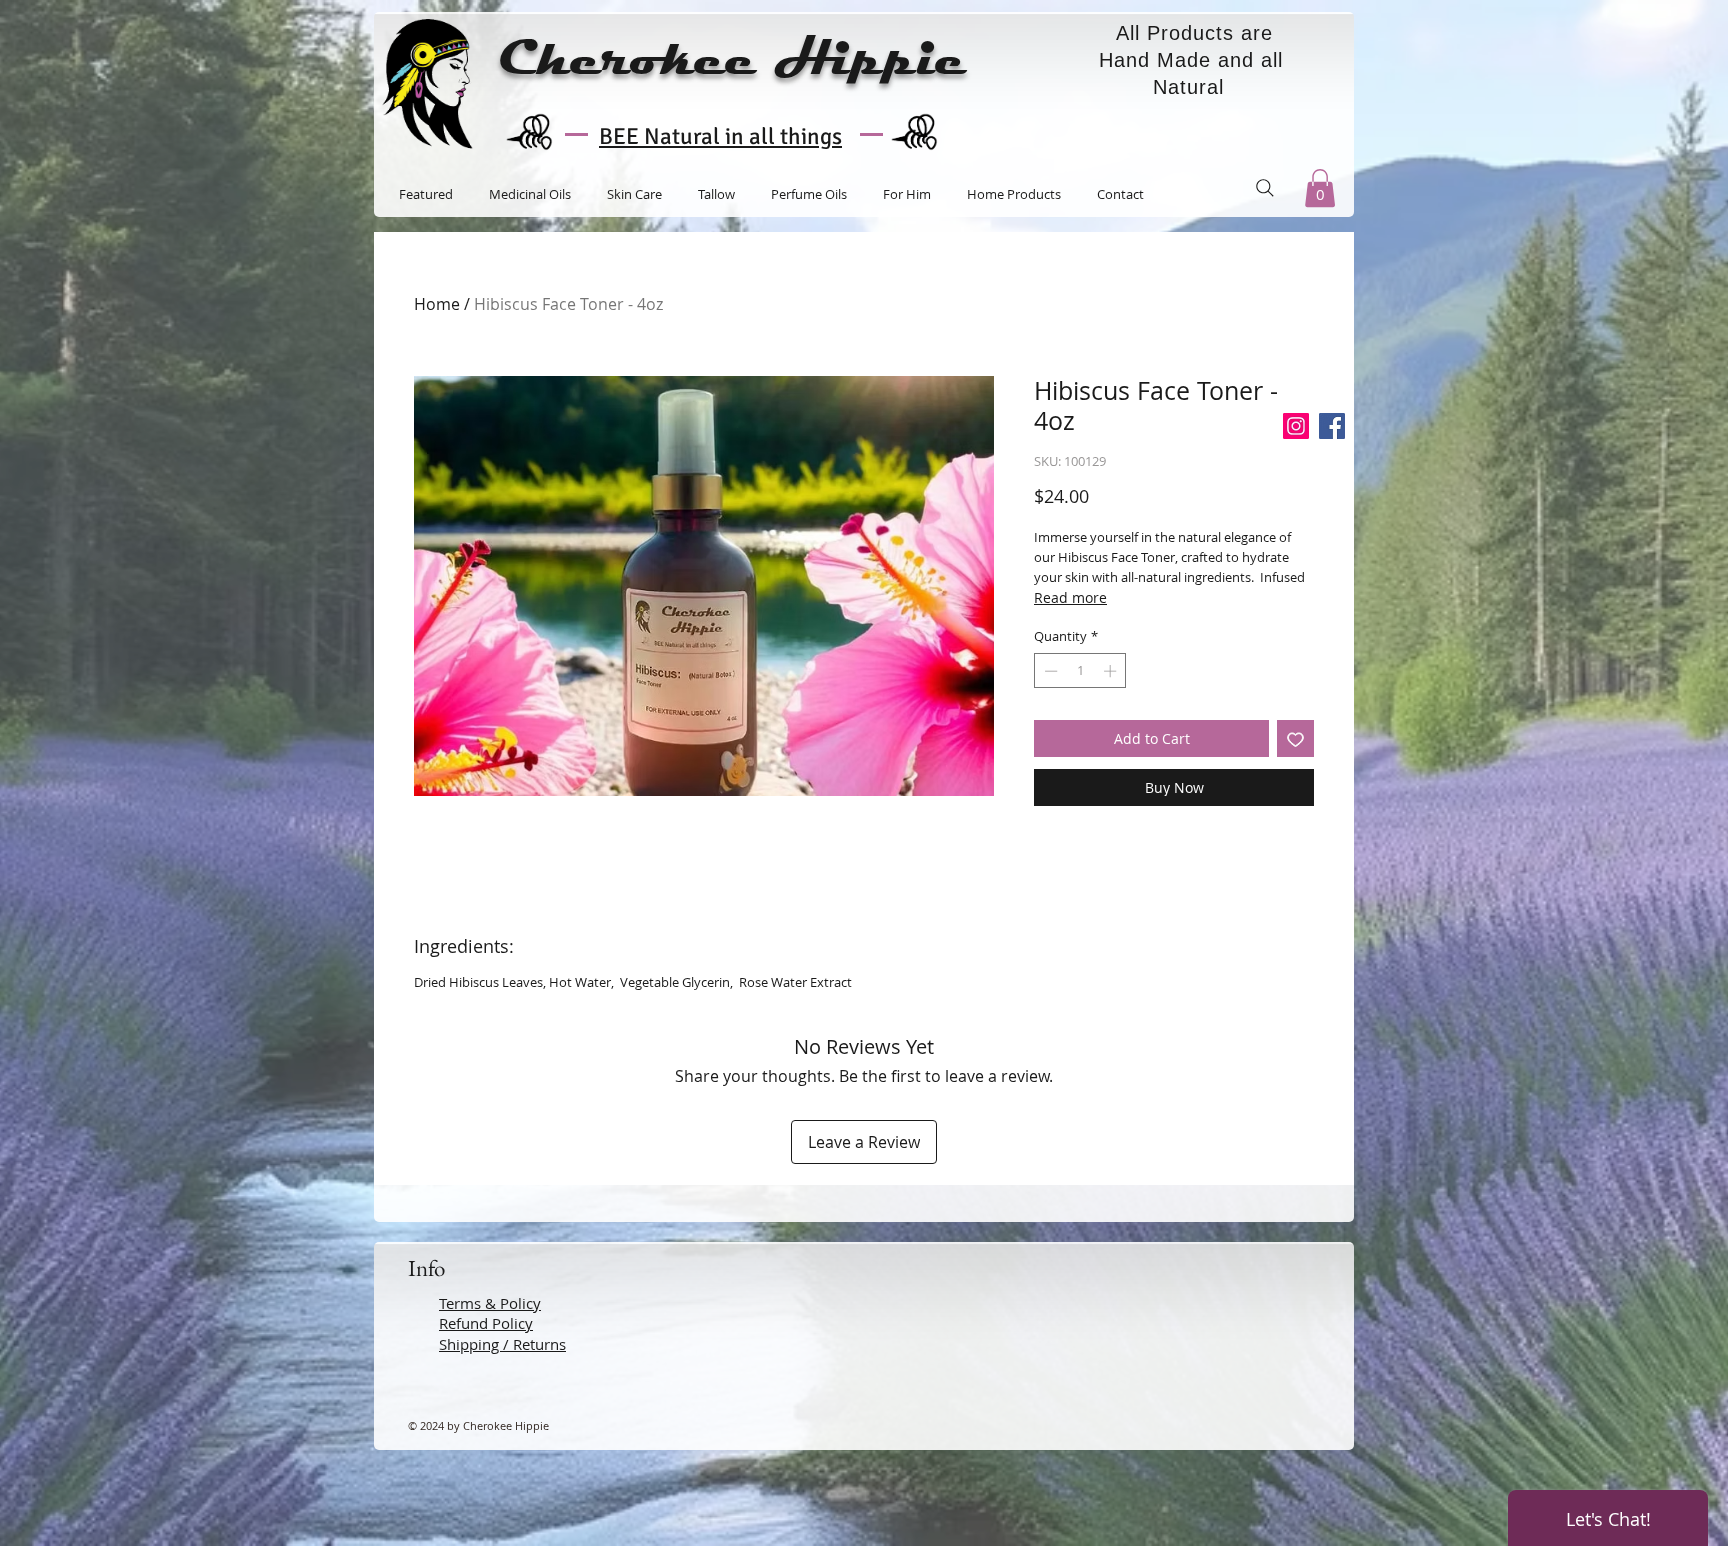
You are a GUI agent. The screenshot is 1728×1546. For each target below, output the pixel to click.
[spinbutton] (1080, 671)
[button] (1320, 188)
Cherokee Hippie (732, 59)
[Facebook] (1332, 426)
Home (437, 304)
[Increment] (1112, 671)
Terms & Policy (490, 1303)
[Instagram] (1296, 426)
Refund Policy (486, 1323)
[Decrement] (1049, 671)
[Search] (1265, 188)
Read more (1070, 597)
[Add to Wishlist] (1295, 738)
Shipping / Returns (502, 1344)
